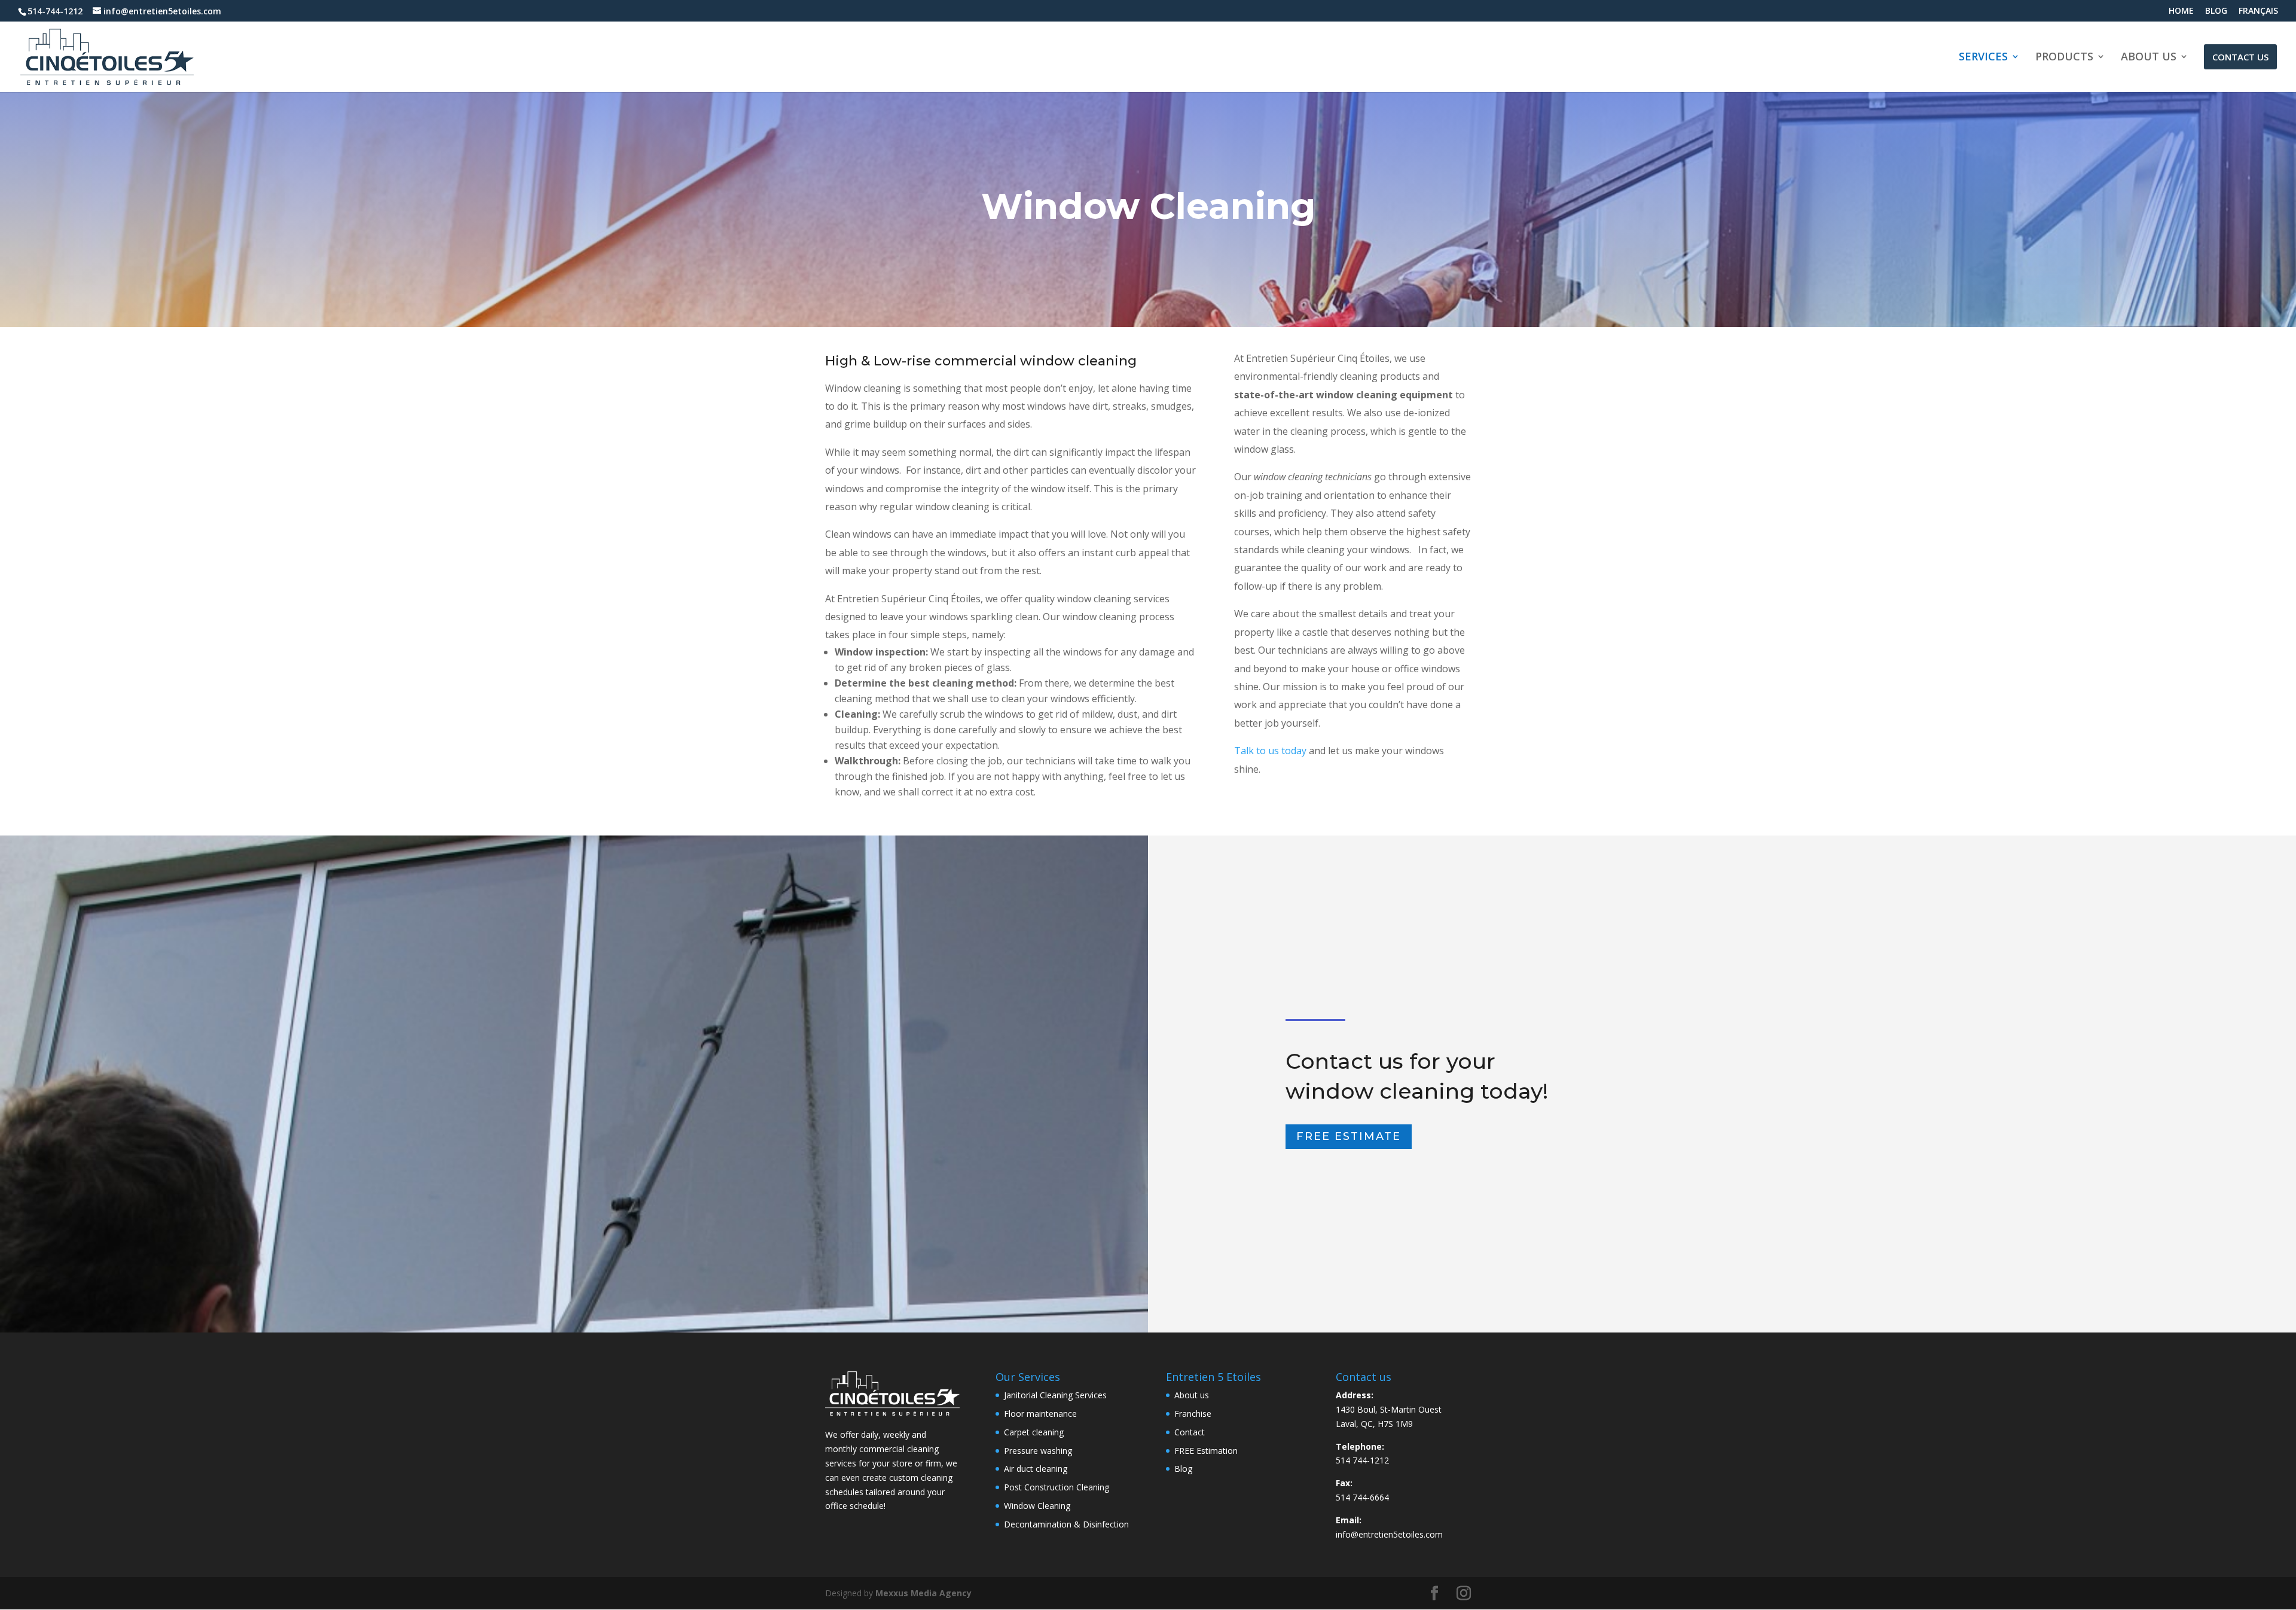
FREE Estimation (1206, 1451)
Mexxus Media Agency (923, 1593)
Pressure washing (1038, 1451)
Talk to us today (1270, 751)
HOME (2181, 11)
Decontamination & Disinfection (1066, 1524)
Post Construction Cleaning (1057, 1487)
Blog (1183, 1469)
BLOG (2216, 11)
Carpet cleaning (1034, 1432)
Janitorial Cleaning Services (1055, 1395)
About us (1192, 1395)
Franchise (1193, 1414)
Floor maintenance (1040, 1414)
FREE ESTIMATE (1349, 1136)
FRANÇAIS (2258, 11)
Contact (1190, 1432)
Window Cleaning (1037, 1506)
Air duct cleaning (1036, 1469)
